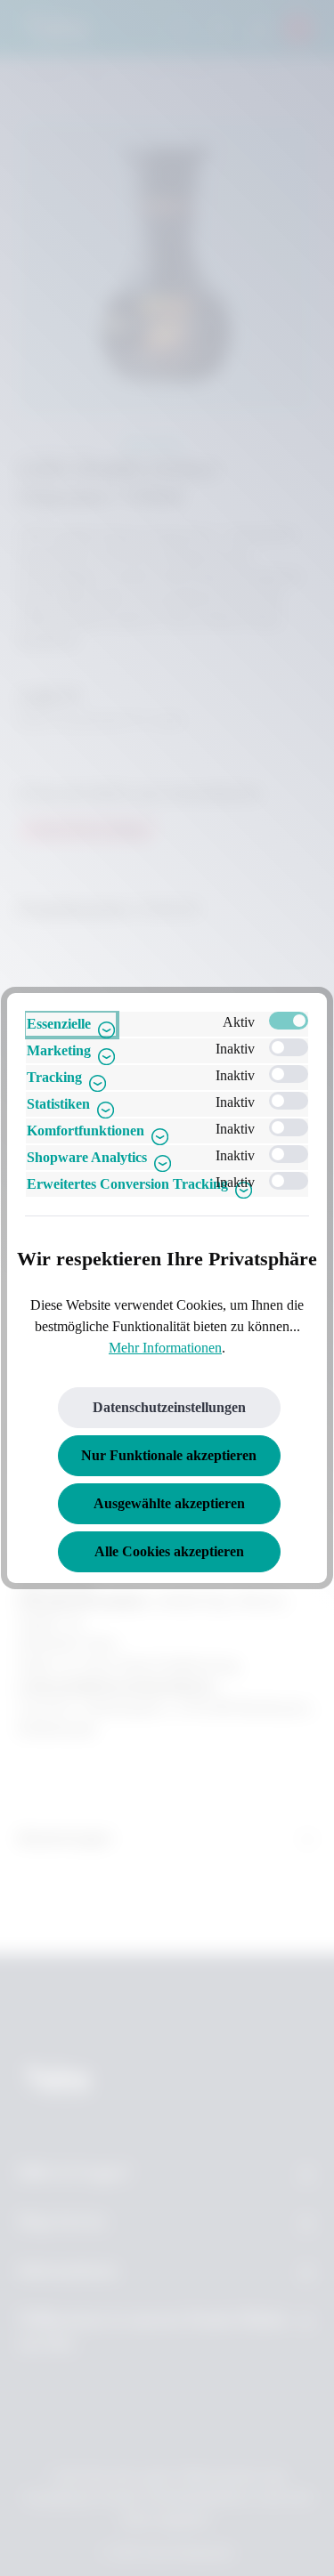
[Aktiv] (289, 1021)
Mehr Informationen (165, 1348)
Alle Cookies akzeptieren (169, 1551)
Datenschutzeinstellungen (169, 1407)
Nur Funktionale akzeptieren (169, 1455)
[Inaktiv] (289, 1047)
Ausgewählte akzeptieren (169, 1503)
